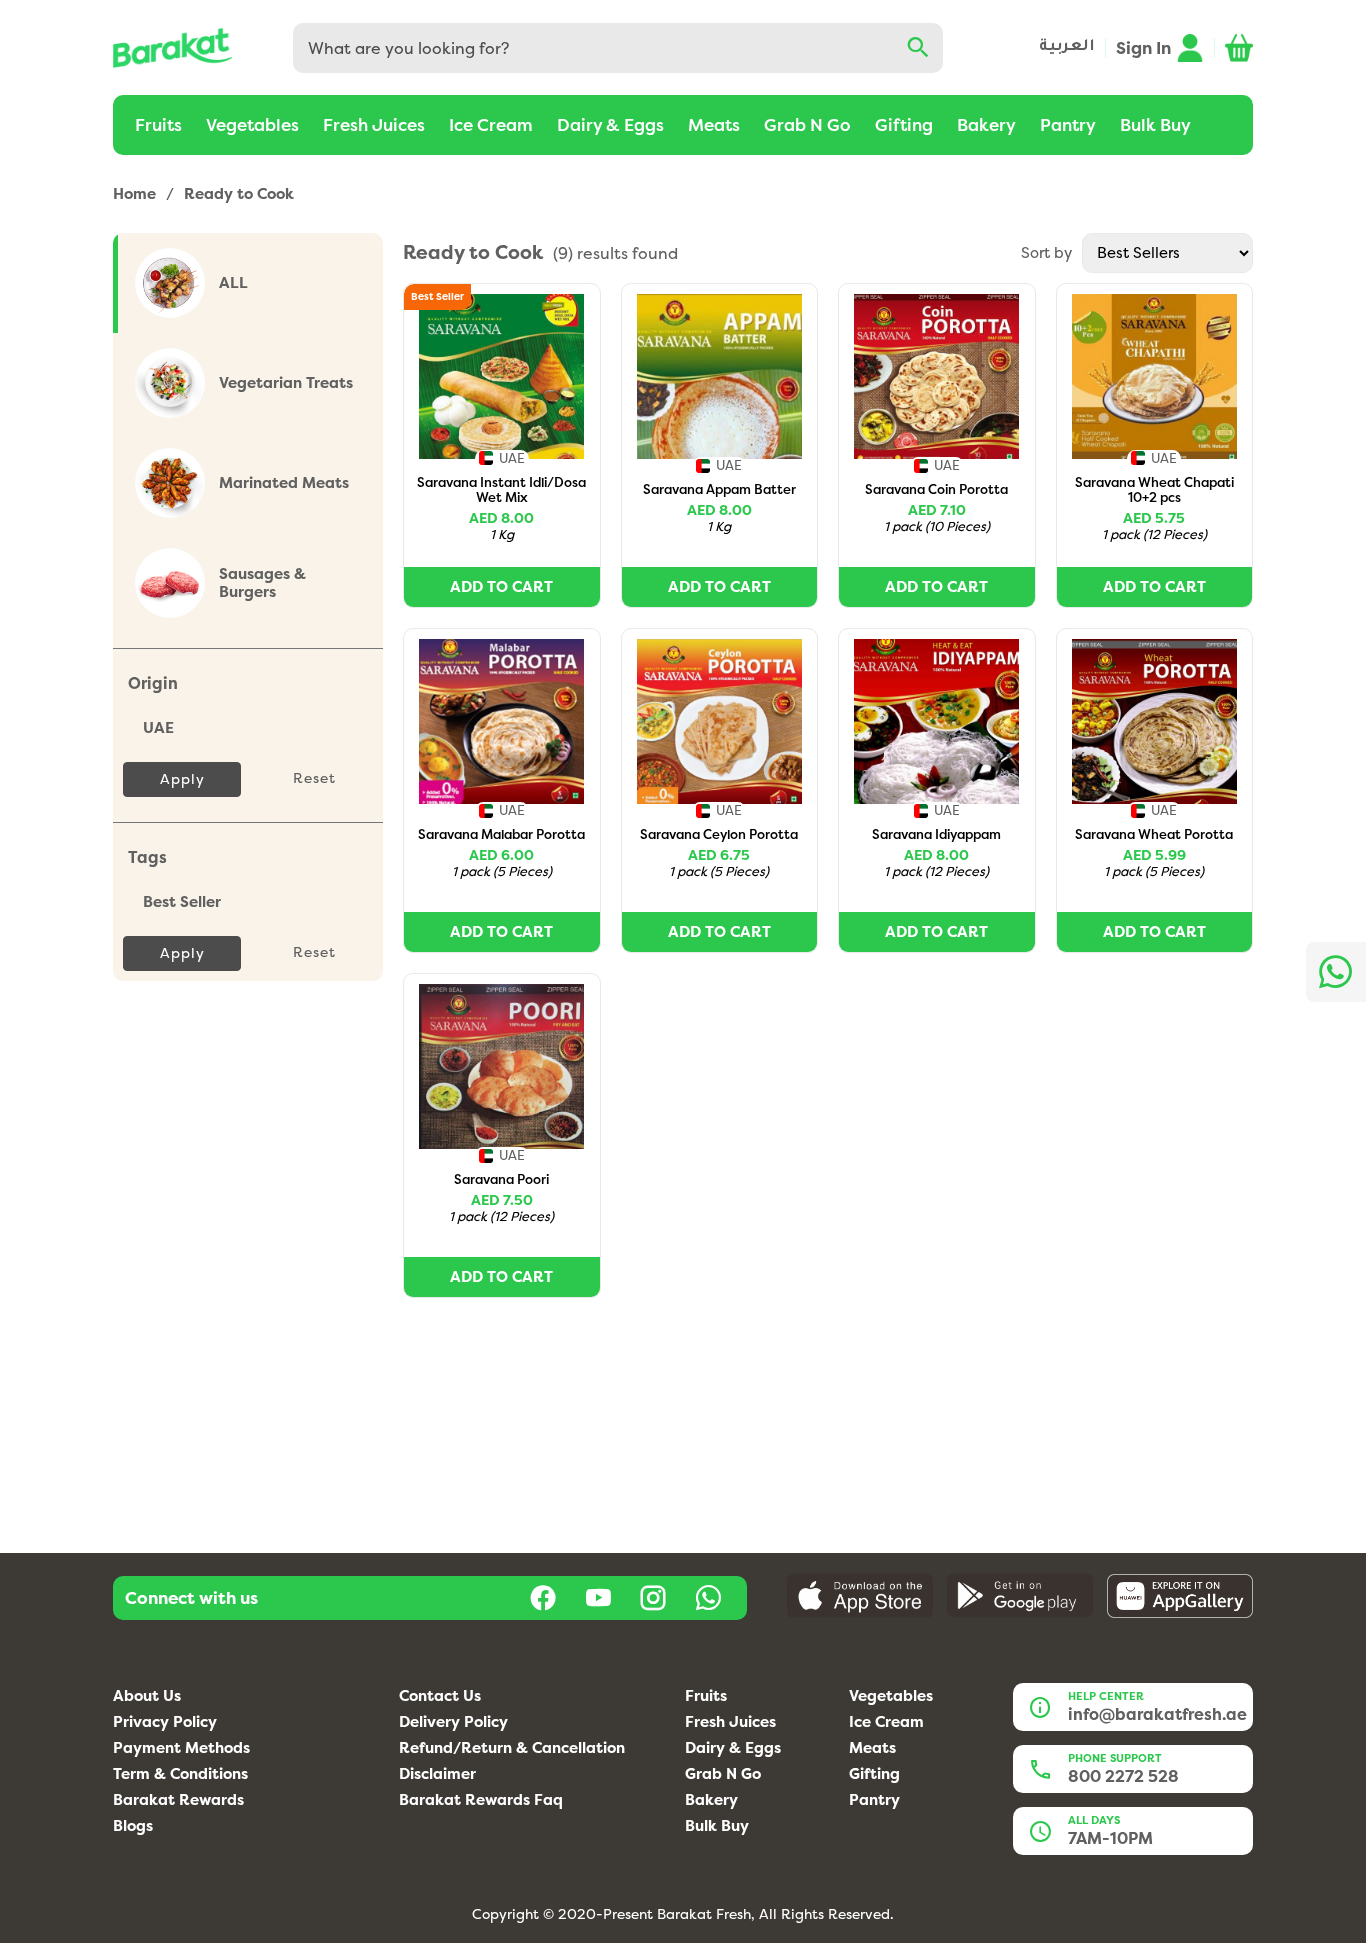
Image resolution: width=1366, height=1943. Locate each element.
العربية (1067, 47)
